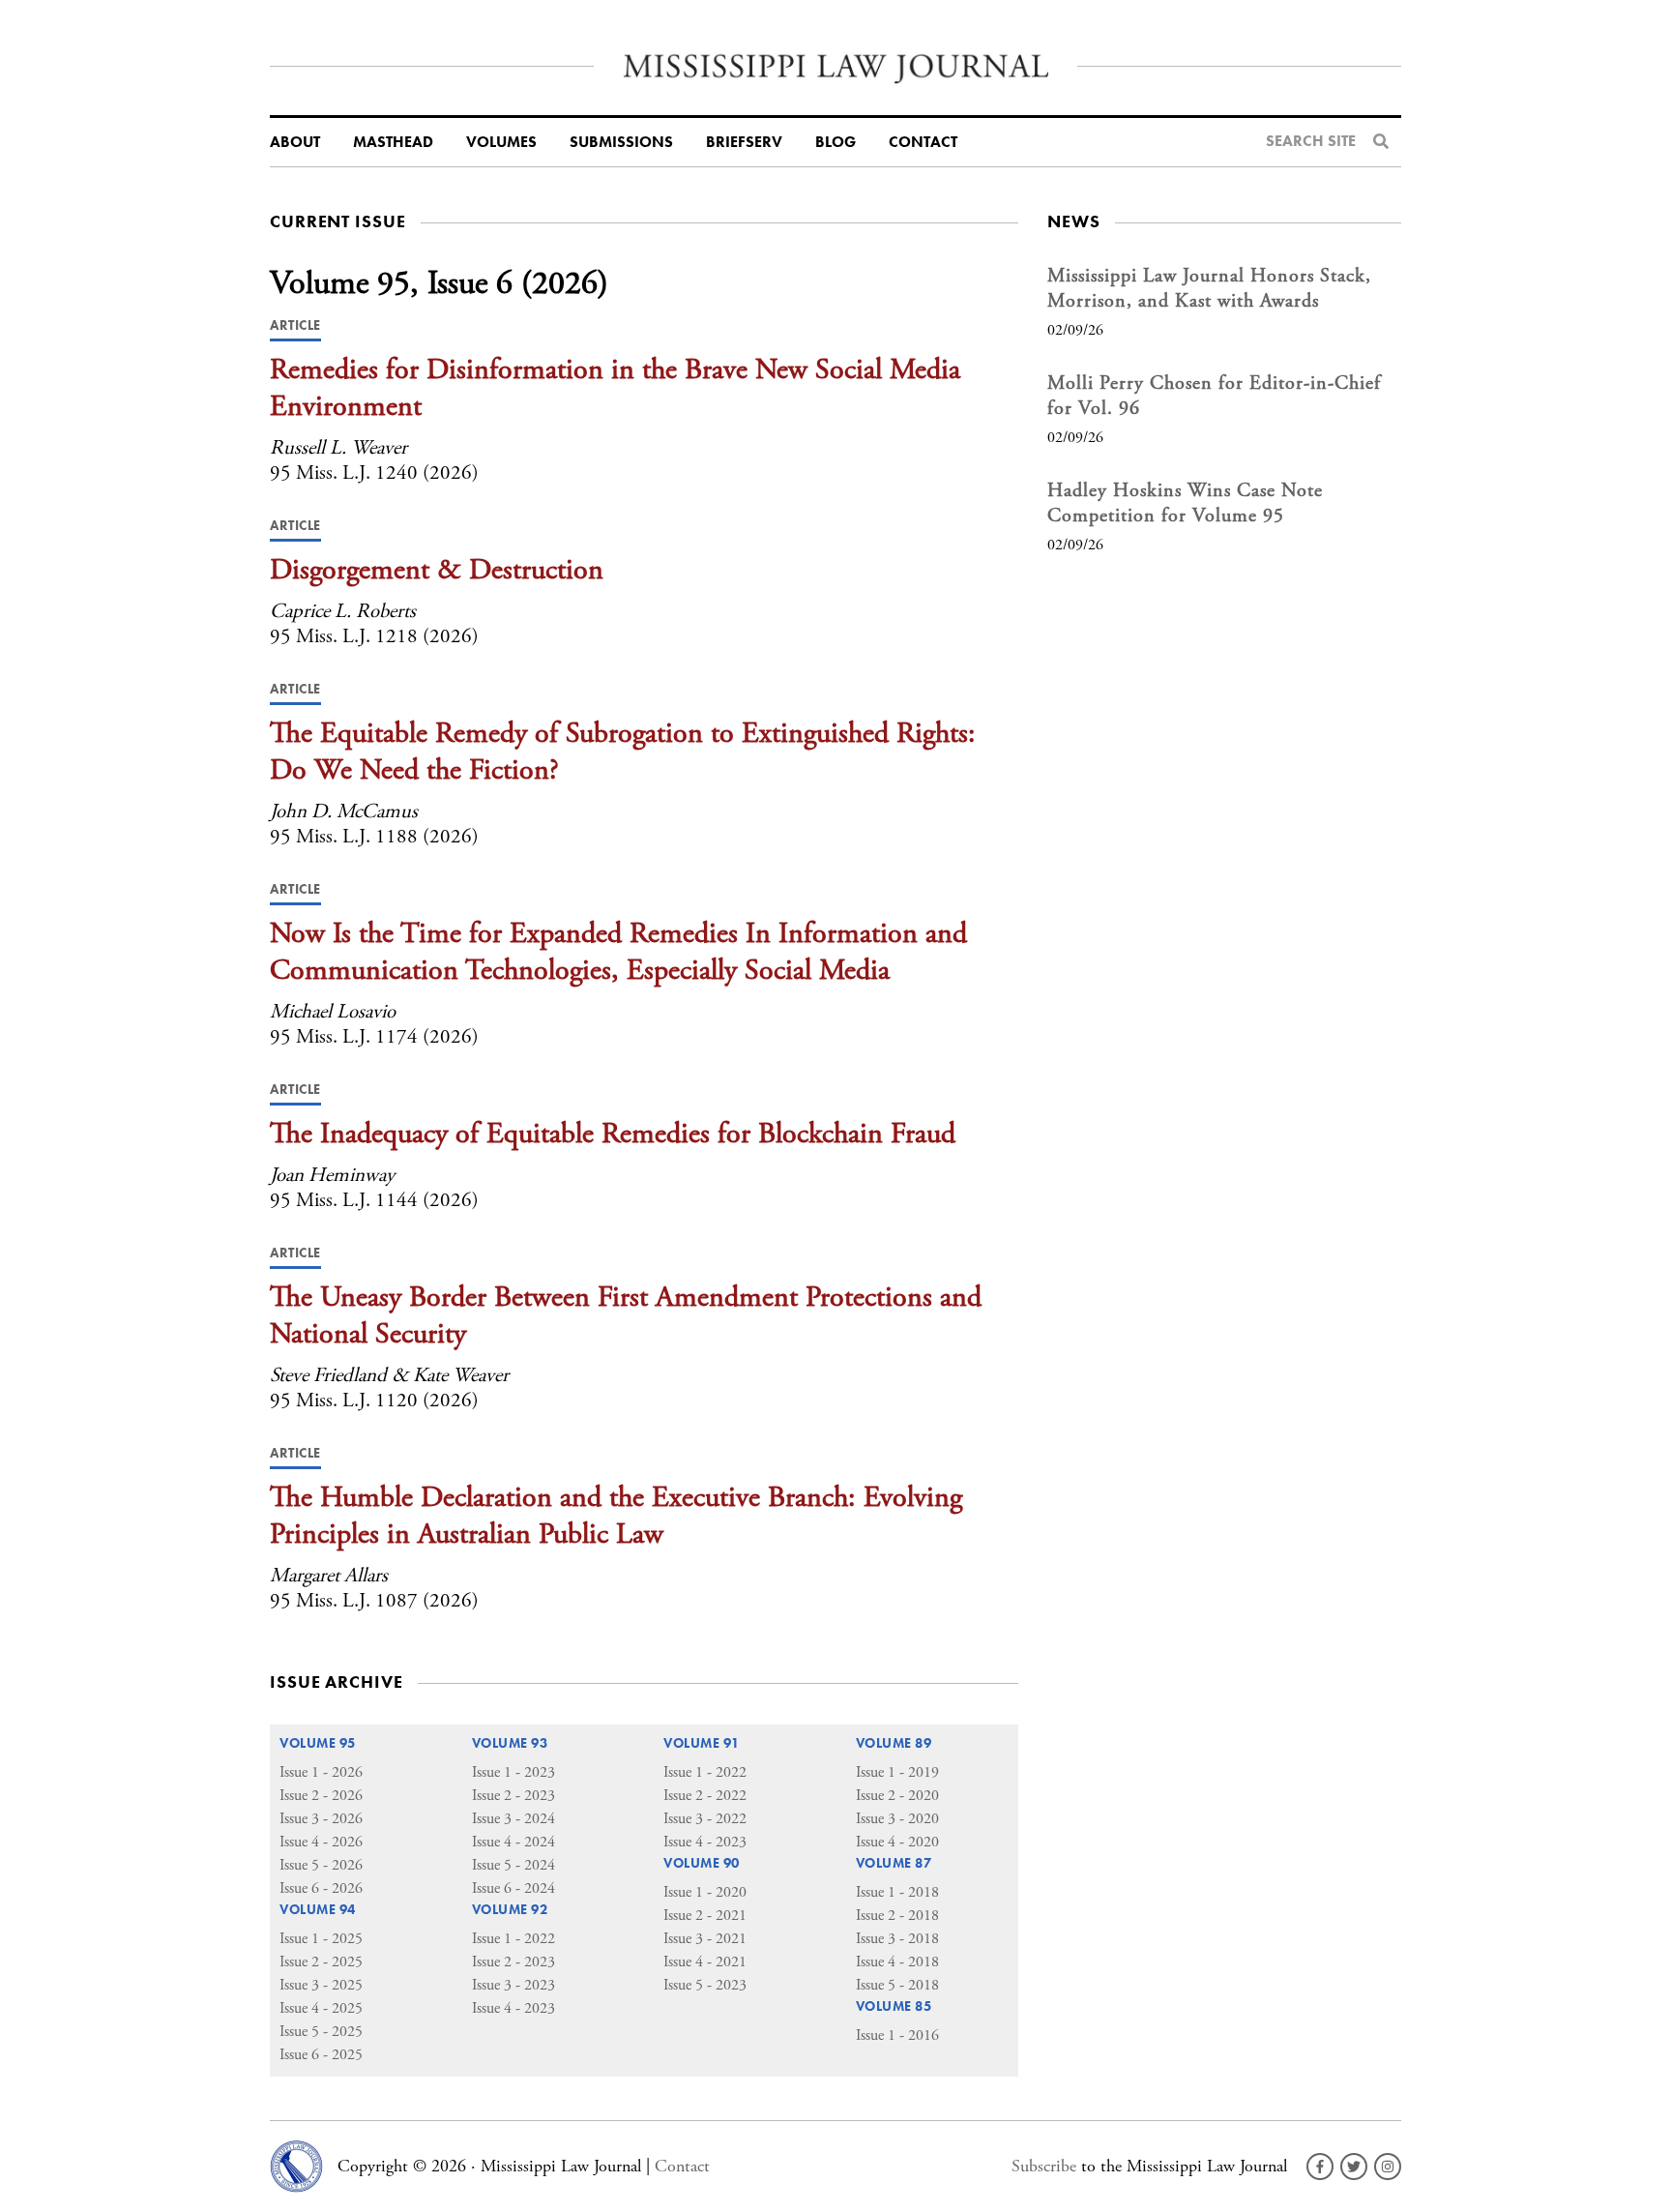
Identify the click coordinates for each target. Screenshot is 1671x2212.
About (295, 142)
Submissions (621, 142)
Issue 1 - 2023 (513, 1772)
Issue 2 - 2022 (705, 1796)
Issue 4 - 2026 (321, 1842)
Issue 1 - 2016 (897, 2035)
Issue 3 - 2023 (513, 1985)
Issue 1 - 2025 (321, 1939)
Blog (835, 142)
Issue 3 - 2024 (513, 1819)
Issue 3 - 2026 (321, 1819)
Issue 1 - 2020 (705, 1892)
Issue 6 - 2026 (321, 1888)
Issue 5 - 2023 (705, 1985)
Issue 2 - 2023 (513, 1796)
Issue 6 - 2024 (513, 1888)
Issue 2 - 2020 (897, 1796)
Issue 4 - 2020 (897, 1842)
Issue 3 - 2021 (705, 1939)
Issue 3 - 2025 (321, 1985)
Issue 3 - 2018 (897, 1939)
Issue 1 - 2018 (897, 1892)
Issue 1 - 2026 (321, 1772)
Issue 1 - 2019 (897, 1772)
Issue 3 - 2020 (897, 1819)
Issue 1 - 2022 (513, 1939)
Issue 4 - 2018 (897, 1962)
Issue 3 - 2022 (705, 1819)
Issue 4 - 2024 (513, 1842)
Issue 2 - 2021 (705, 1916)
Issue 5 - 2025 (321, 2032)
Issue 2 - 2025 (321, 1962)
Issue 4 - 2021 (705, 1962)
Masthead (393, 142)
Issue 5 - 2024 (513, 1865)
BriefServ (744, 142)
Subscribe (1044, 2166)
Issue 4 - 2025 (321, 2008)
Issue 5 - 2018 (897, 1985)
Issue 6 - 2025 (321, 2055)
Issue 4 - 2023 (513, 2008)
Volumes (501, 142)
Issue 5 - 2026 (321, 1865)
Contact (923, 142)
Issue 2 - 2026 (321, 1796)
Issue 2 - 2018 (897, 1916)
